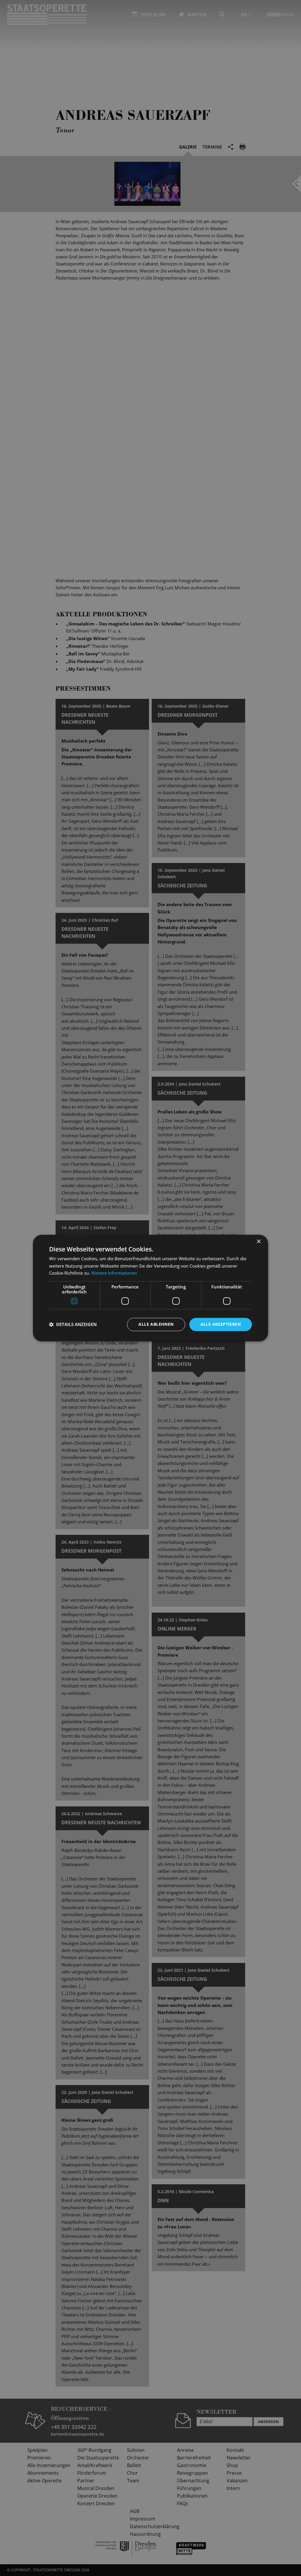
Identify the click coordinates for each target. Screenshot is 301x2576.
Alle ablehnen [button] (156, 1324)
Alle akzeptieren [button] (221, 1324)
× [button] (259, 1242)
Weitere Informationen (114, 1273)
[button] (73, 1325)
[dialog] (150, 1288)
